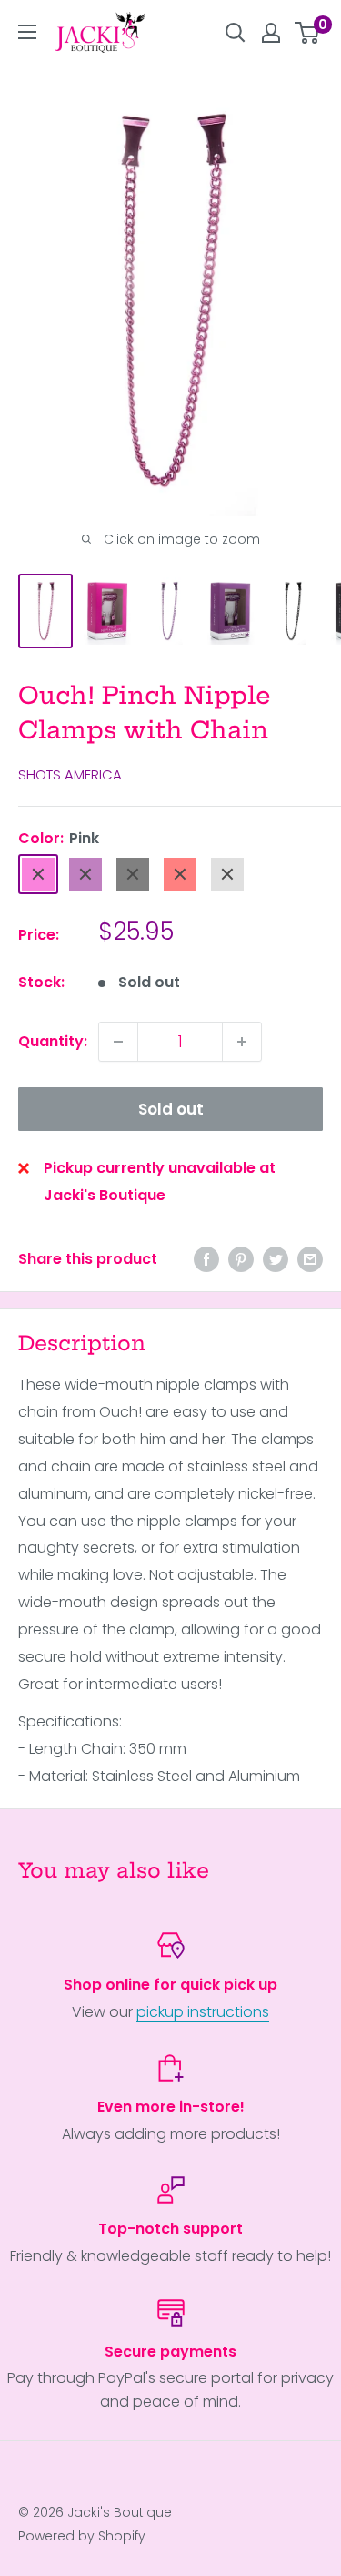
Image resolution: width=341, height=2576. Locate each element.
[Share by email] (310, 1259)
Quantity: (53, 1041)
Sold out (171, 1109)
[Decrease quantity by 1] (118, 1042)
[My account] (271, 33)
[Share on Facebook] (206, 1259)
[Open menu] (27, 32)
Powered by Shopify (82, 2536)
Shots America (70, 774)
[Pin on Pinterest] (241, 1259)
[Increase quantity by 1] (242, 1042)
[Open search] (236, 33)
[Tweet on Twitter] (276, 1259)
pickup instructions (203, 2012)
